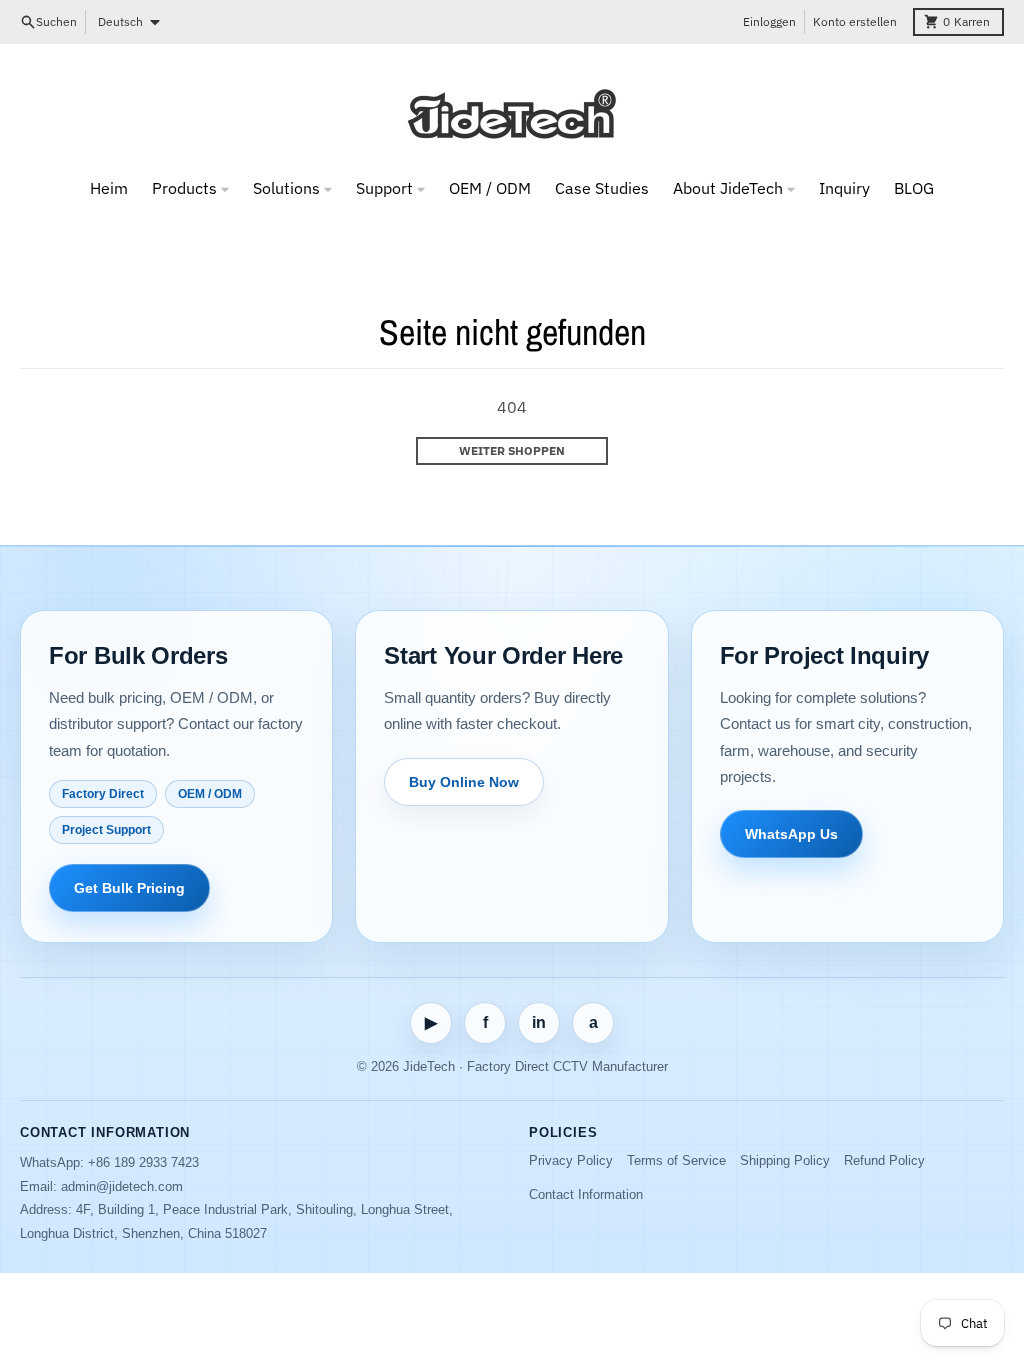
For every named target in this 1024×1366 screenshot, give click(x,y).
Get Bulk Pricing (129, 888)
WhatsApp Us (791, 834)
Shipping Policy (785, 1160)
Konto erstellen (855, 21)
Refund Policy (884, 1160)
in (539, 1022)
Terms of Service (676, 1160)
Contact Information (586, 1194)
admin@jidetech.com (122, 1186)
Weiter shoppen (512, 450)
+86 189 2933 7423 (143, 1162)
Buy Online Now (464, 782)
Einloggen (769, 21)
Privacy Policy (571, 1160)
